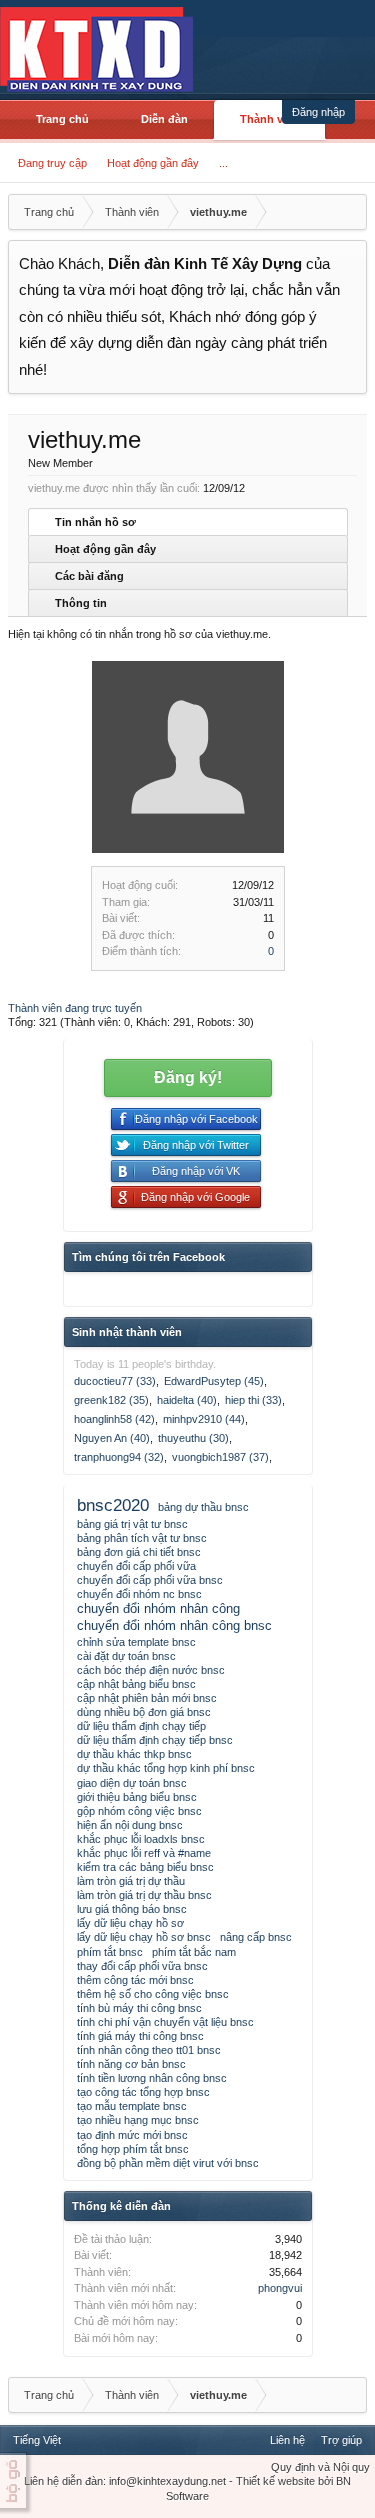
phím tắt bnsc (110, 1952)
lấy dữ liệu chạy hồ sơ (130, 1923)
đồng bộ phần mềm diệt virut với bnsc (168, 2163)
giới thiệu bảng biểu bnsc (137, 1797)
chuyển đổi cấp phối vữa (136, 1566)
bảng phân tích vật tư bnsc (142, 1538)
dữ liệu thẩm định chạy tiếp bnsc (155, 1740)
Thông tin (81, 603)
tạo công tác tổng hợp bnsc (143, 2092)
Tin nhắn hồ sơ (95, 522)
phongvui (280, 2288)
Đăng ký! (188, 1077)
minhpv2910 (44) (204, 1419)
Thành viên (269, 119)
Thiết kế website (275, 2481)
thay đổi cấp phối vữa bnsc (142, 1966)
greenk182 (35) (111, 1400)
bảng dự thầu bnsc (203, 1507)
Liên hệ (287, 2440)
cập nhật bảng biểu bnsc (136, 1684)
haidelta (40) (187, 1400)
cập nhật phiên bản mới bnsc (147, 1698)
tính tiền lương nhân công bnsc (152, 2078)
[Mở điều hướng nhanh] (349, 212)
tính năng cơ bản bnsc (131, 2064)
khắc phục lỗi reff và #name (144, 1853)
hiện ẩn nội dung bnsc (130, 1825)
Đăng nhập (318, 112)
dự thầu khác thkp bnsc (134, 1754)
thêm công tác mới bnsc (135, 1980)
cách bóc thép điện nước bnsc (151, 1670)
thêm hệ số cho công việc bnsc (153, 1994)
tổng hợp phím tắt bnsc (133, 2149)
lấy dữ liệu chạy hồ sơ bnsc (144, 1937)
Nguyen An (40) (112, 1438)
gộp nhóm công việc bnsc (139, 1811)
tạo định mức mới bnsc (132, 2135)
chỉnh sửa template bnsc (136, 1642)
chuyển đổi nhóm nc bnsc (139, 1594)
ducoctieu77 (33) (115, 1381)
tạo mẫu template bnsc (132, 2106)
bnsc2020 (113, 1505)
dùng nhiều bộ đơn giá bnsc (144, 1712)
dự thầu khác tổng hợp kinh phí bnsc (166, 1768)
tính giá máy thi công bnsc (140, 2036)
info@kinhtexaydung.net (167, 2481)
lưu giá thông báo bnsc (132, 1909)
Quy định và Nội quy (320, 2467)
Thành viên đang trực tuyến (75, 1008)
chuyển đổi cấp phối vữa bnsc (150, 1580)
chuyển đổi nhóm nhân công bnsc (174, 1625)
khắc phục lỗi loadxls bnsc (141, 1839)
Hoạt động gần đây (153, 163)
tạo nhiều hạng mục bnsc (138, 2120)
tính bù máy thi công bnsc (139, 2008)
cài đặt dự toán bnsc (126, 1656)
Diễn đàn (164, 119)
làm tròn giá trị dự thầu (131, 1881)
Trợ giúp (341, 2440)
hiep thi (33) (253, 1400)
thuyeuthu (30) (193, 1438)
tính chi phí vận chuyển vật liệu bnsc (165, 2022)
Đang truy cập (52, 163)
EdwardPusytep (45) (214, 1381)
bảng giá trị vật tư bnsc (132, 1524)
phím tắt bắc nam (194, 1952)
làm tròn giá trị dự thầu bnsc (144, 1895)
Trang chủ (62, 119)
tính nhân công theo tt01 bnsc (149, 2050)
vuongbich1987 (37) (220, 1457)
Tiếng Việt (37, 2440)
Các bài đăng (89, 576)
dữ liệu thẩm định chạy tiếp (141, 1726)
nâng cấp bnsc (256, 1937)
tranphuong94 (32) (119, 1457)
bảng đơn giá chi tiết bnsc (139, 1552)
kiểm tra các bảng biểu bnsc (145, 1867)
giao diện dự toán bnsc (132, 1783)
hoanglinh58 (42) (114, 1419)
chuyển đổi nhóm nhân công (158, 1608)
